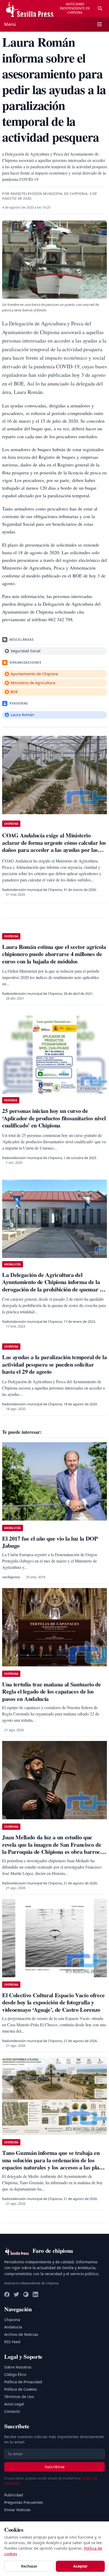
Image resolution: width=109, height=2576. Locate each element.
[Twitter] (16, 2294)
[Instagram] (26, 2294)
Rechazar (29, 2566)
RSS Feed (12, 2342)
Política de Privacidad (23, 2382)
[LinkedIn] (35, 2294)
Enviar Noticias (17, 2510)
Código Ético (15, 2374)
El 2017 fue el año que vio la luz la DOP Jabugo (50, 1542)
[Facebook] (7, 2294)
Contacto (12, 2411)
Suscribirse (55, 2467)
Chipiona (12, 2320)
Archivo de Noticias (21, 2334)
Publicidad (14, 2495)
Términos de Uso (19, 2397)
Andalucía (13, 2327)
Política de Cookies (21, 2389)
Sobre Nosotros (18, 2367)
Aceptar (80, 2566)
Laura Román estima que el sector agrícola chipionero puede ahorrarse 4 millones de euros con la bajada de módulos (54, 954)
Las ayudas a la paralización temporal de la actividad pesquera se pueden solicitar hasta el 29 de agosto (54, 1364)
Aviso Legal (14, 2404)
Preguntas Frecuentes (24, 2502)
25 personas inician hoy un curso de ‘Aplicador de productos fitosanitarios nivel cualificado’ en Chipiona (54, 1118)
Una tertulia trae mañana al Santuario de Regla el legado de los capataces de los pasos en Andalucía (52, 1691)
